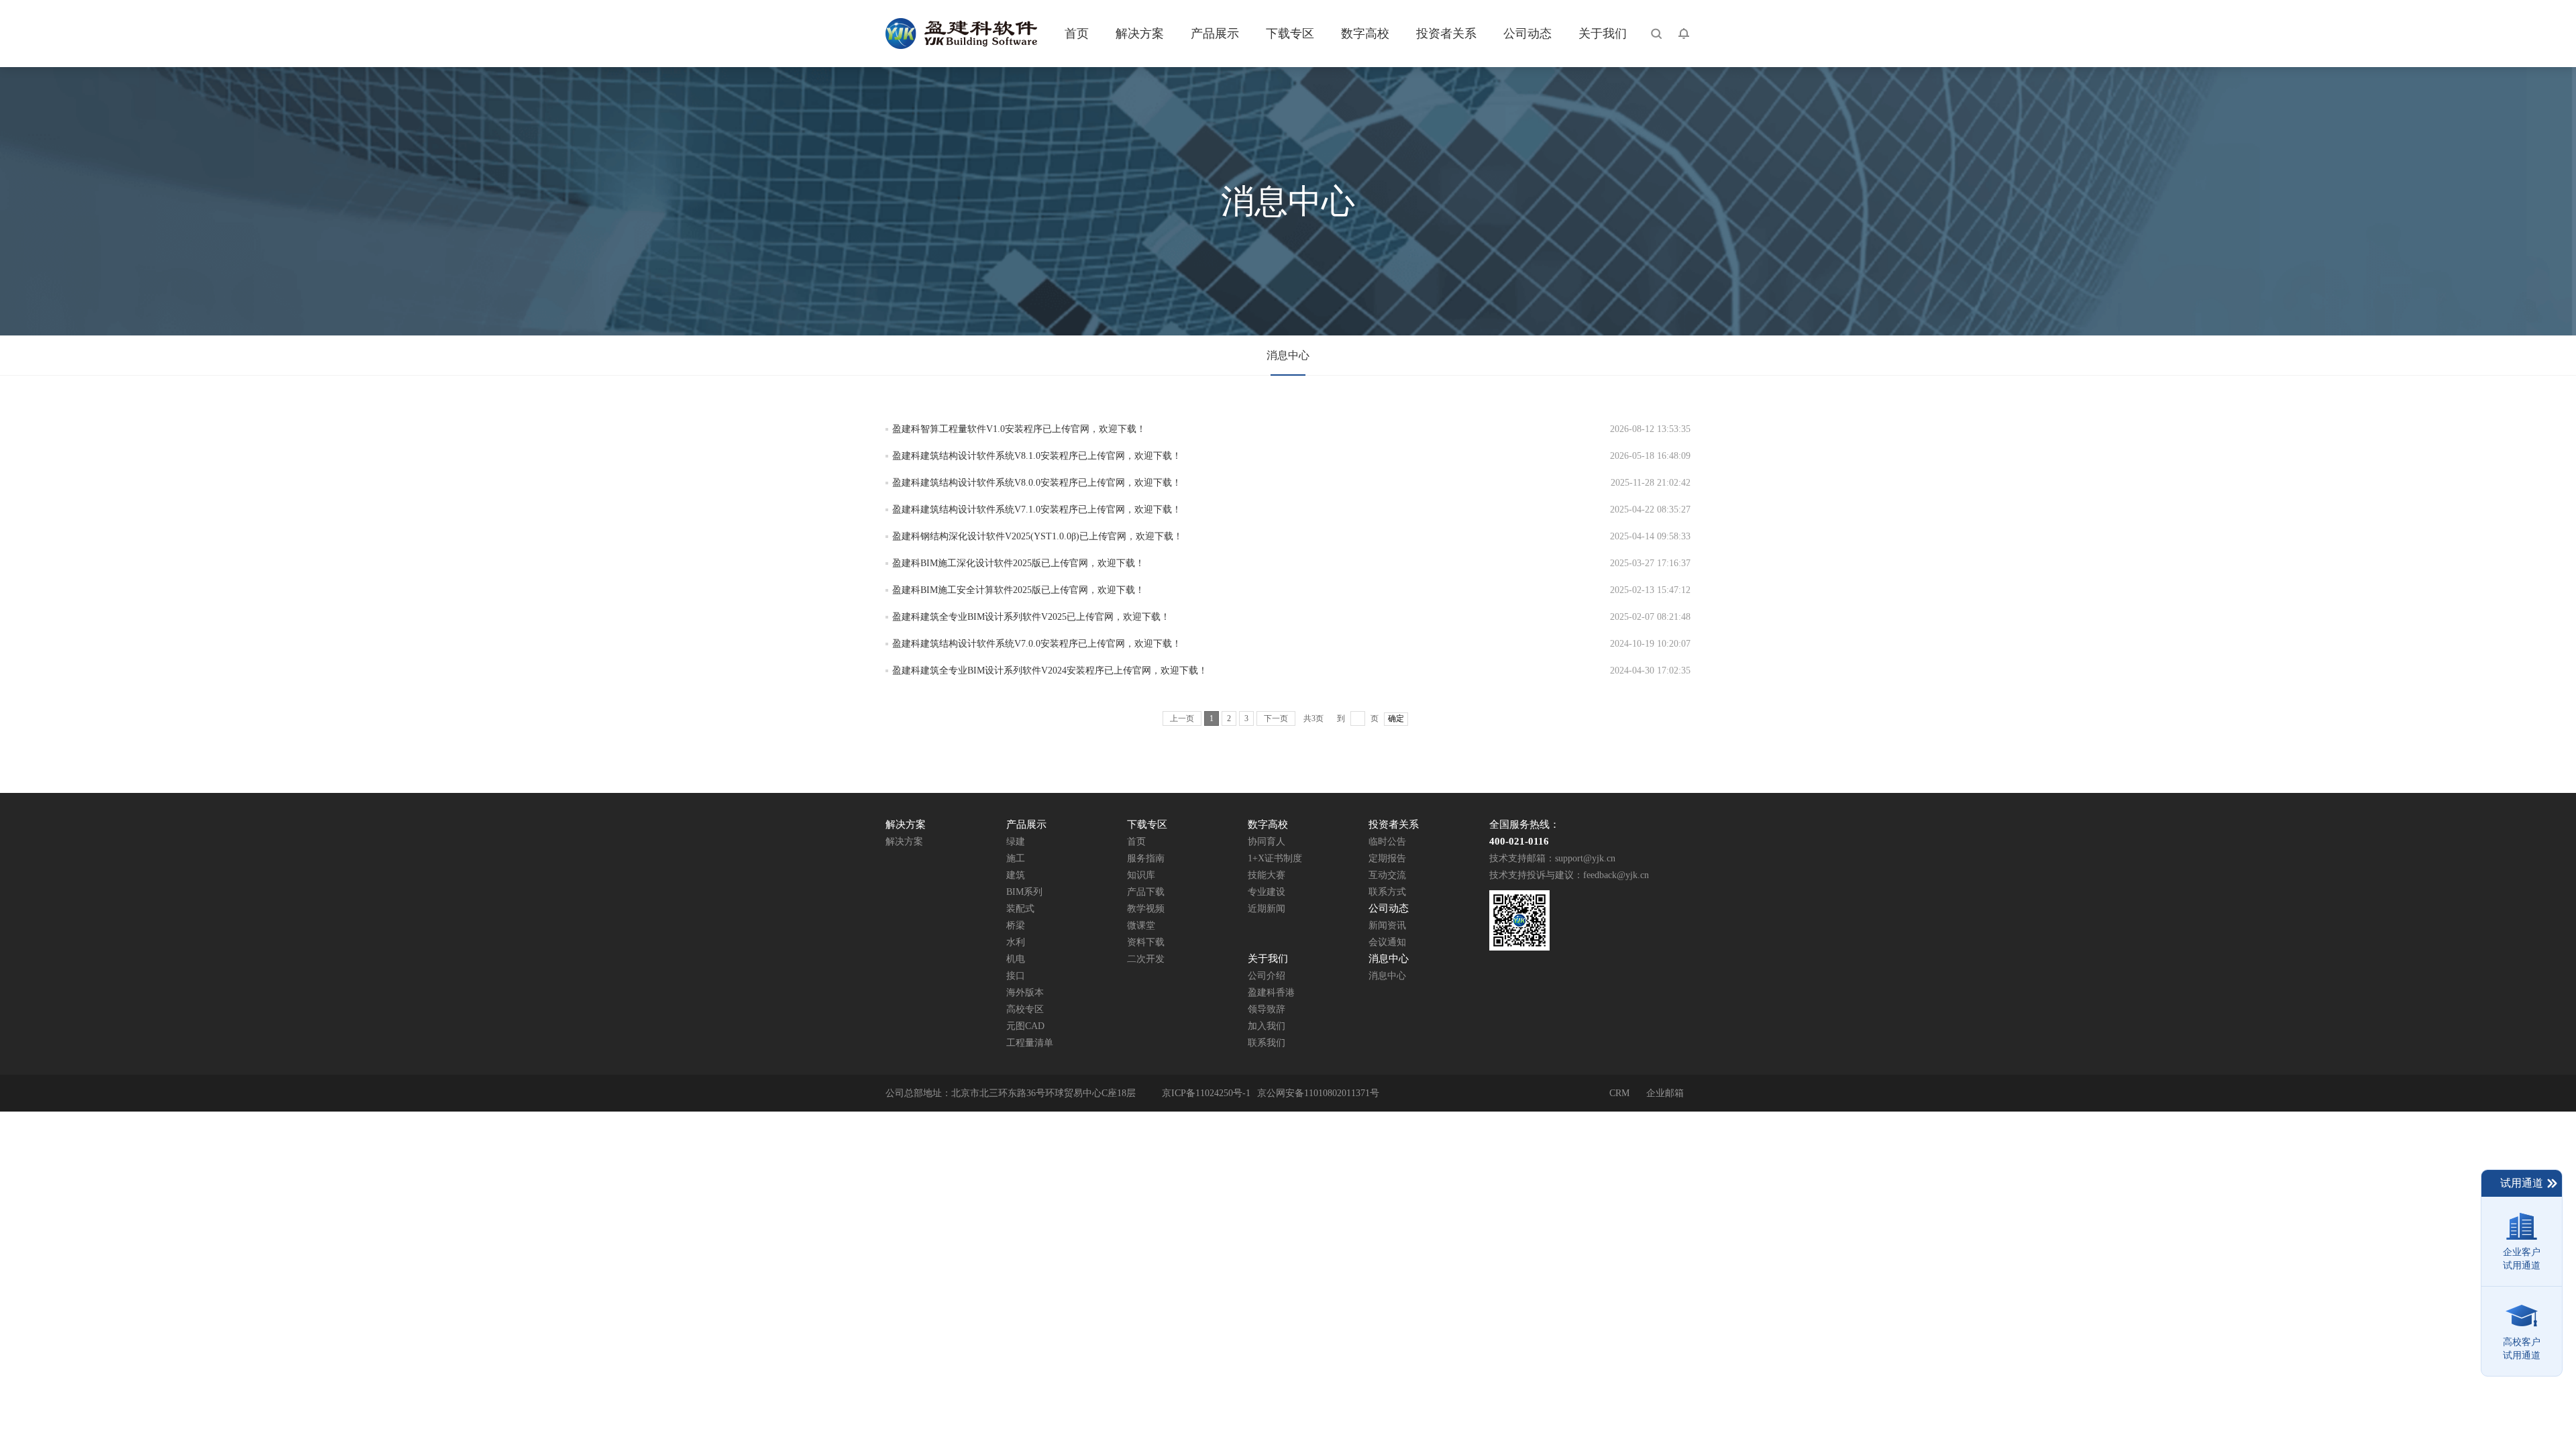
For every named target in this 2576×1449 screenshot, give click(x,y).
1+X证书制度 (1275, 858)
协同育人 (1267, 842)
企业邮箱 (1665, 1093)
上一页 (1182, 718)
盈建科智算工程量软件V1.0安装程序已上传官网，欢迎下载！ (1019, 429)
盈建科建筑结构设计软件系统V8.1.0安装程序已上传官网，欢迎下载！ (1037, 456)
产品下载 (1146, 892)
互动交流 (1387, 875)
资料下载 (1146, 942)
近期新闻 (1267, 909)
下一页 (1276, 718)
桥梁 (1016, 925)
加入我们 (1267, 1026)
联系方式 (1387, 892)
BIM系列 (1024, 892)
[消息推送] (1684, 34)
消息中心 (1288, 355)
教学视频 (1146, 909)
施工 (1016, 858)
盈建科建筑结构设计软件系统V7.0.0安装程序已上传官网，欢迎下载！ (1037, 644)
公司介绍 (1267, 976)
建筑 (1016, 875)
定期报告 (1387, 858)
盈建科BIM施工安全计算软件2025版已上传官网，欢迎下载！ (1018, 590)
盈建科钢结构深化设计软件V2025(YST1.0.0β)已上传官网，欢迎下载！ (1037, 536)
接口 (1016, 976)
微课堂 (1141, 925)
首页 (1136, 842)
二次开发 (1146, 959)
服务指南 (1146, 858)
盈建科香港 (1271, 992)
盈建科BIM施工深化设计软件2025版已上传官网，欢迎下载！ (1018, 563)
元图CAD (1025, 1026)
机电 (1016, 959)
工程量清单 (1030, 1043)
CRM (1619, 1093)
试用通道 (2522, 1183)
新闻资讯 (1387, 925)
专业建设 (1267, 892)
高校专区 (1025, 1009)
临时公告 (1387, 842)
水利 (1016, 942)
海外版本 (1025, 992)
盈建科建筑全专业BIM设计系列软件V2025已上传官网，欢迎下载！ (1031, 617)
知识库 (1141, 875)
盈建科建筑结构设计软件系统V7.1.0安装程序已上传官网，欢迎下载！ (1037, 509)
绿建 (1016, 842)
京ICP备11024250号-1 (1206, 1093)
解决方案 (904, 842)
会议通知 (1387, 942)
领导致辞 (1267, 1009)
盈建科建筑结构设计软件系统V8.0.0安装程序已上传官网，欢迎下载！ (1037, 483)
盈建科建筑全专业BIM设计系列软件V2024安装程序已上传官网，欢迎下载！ (1050, 670)
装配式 (1020, 909)
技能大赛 (1267, 875)
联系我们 (1267, 1043)
